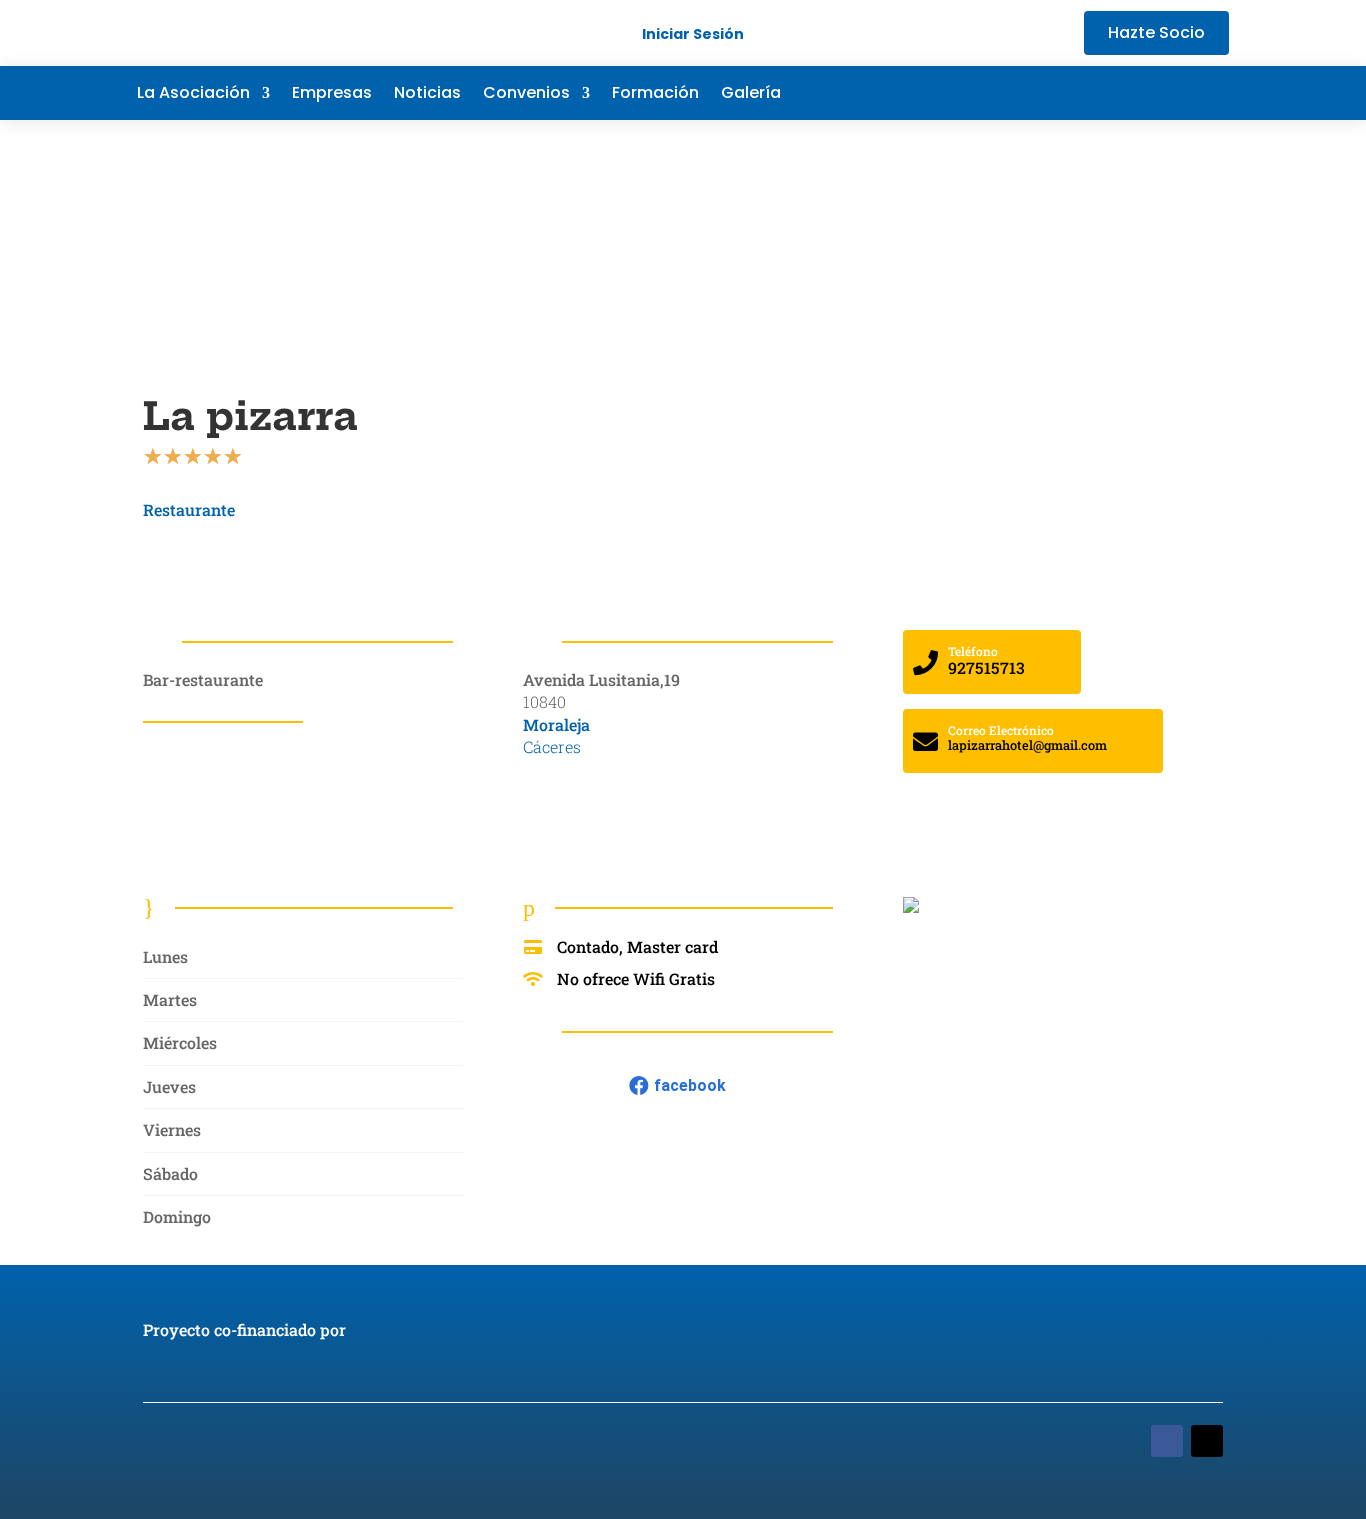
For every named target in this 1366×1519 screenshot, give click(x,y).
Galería (751, 95)
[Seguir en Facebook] (1093, 93)
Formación (655, 95)
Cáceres (552, 746)
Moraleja (556, 724)
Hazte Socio (1156, 32)
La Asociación (193, 95)
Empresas (332, 95)
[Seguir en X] (1133, 93)
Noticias (427, 95)
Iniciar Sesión (693, 34)
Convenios (526, 95)
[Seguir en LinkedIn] (1173, 93)
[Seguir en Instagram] (1213, 93)
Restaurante (189, 509)
